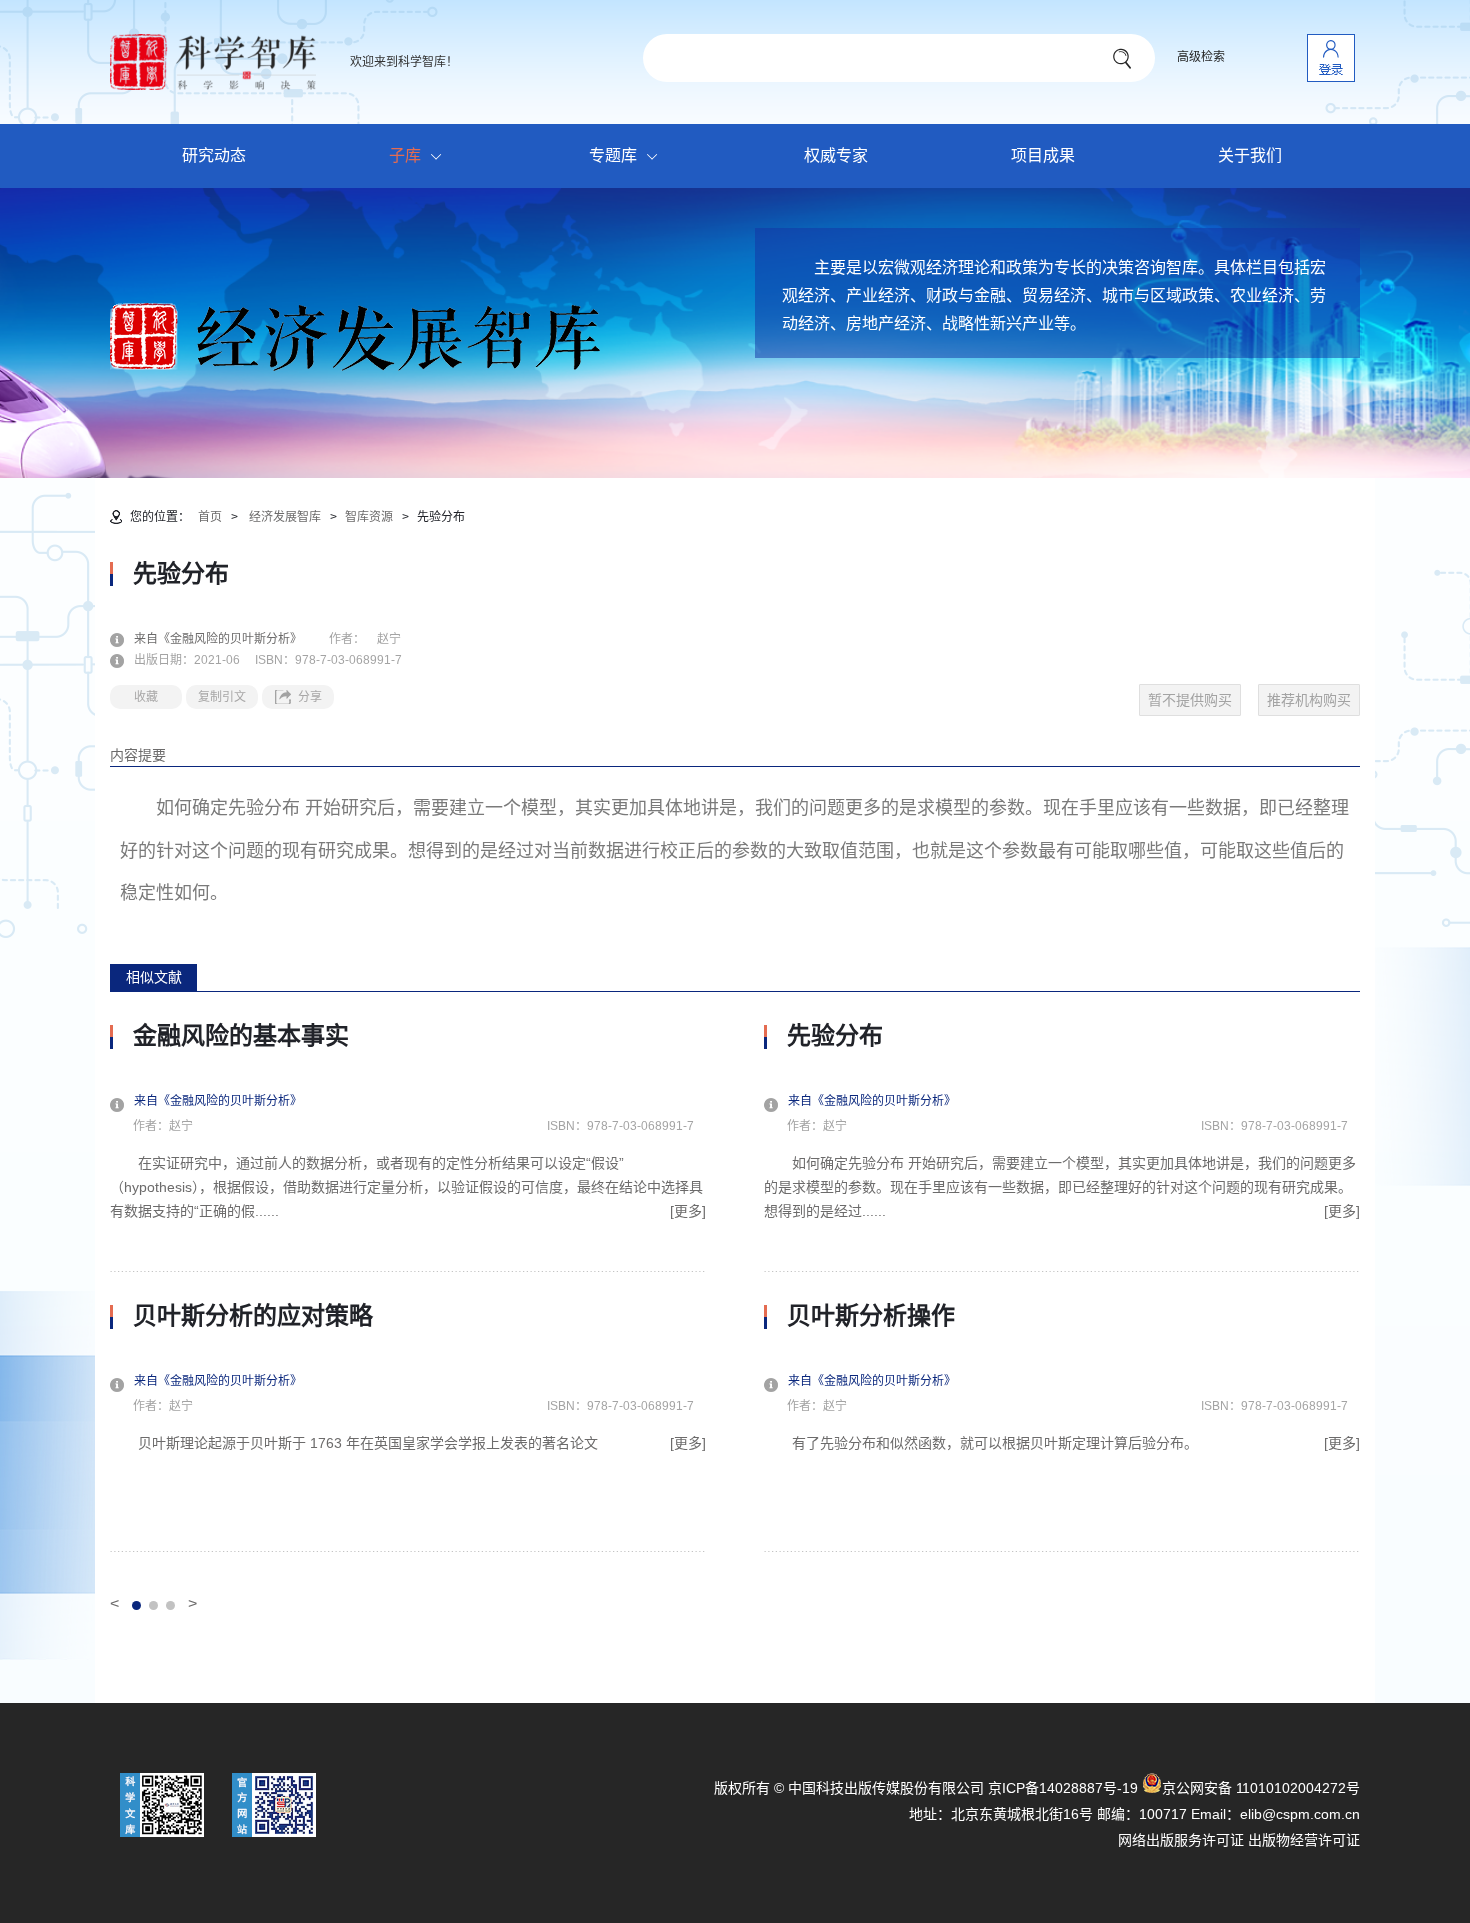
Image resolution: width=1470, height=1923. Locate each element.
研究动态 (214, 155)
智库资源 (369, 517)
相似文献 (154, 977)
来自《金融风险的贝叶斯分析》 (230, 639)
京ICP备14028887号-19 (1063, 1788)
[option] (408, 1287)
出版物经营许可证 (1304, 1840)
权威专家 (836, 155)
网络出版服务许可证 (1181, 1840)
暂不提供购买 (1190, 700)
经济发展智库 (285, 517)
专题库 (613, 155)
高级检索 (1201, 57)
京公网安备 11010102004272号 (1261, 1788)
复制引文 (222, 697)
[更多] (688, 1211)
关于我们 (1250, 155)
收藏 (146, 697)
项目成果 (1043, 155)
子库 (405, 155)
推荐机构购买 (1309, 700)
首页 (210, 517)
